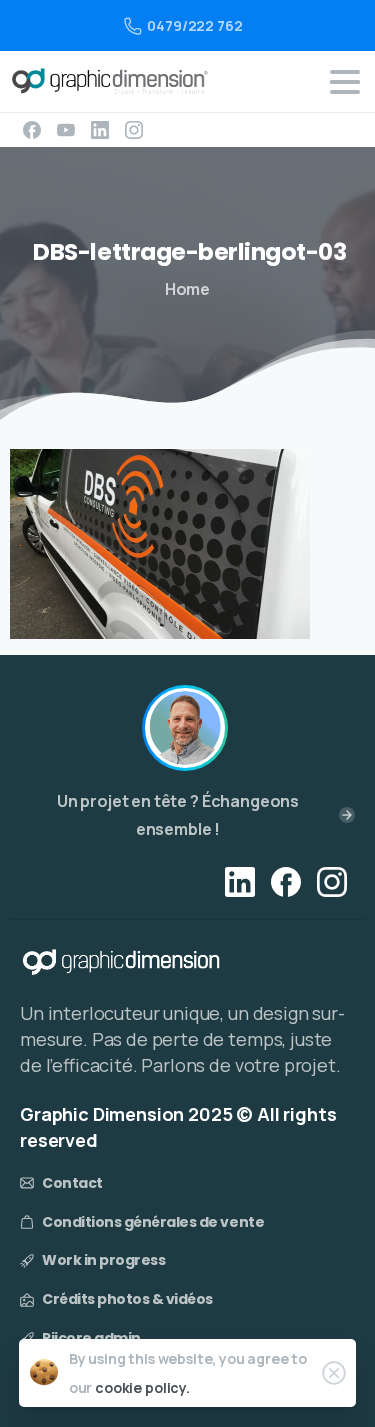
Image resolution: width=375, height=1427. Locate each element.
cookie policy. (142, 1387)
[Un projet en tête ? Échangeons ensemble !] (185, 728)
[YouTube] (66, 130)
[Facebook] (32, 130)
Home (187, 289)
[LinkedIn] (100, 130)
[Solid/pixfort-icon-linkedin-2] (240, 880)
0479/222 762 (194, 25)
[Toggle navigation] (345, 82)
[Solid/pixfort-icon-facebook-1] (286, 880)
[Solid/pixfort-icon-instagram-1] (332, 880)
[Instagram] (134, 130)
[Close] (334, 1373)
